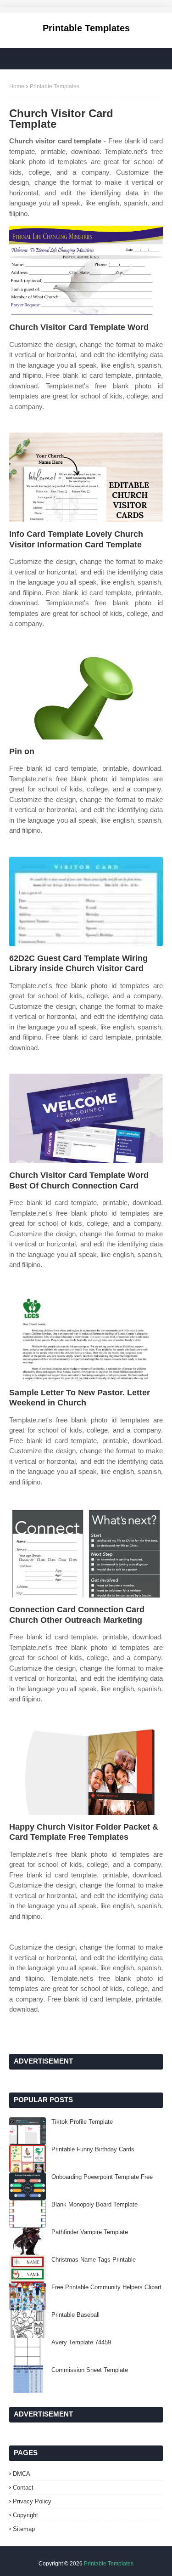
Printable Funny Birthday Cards (93, 2149)
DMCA (22, 2474)
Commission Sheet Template (90, 2370)
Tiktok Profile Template (82, 2122)
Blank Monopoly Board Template (94, 2204)
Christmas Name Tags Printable (94, 2260)
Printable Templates (86, 28)
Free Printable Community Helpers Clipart (106, 2287)
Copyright (25, 2515)
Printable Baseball (75, 2315)
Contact (23, 2488)
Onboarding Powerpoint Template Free (102, 2177)
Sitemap (24, 2529)
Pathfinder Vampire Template (90, 2232)
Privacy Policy (32, 2501)
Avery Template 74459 (81, 2342)
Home (17, 86)
